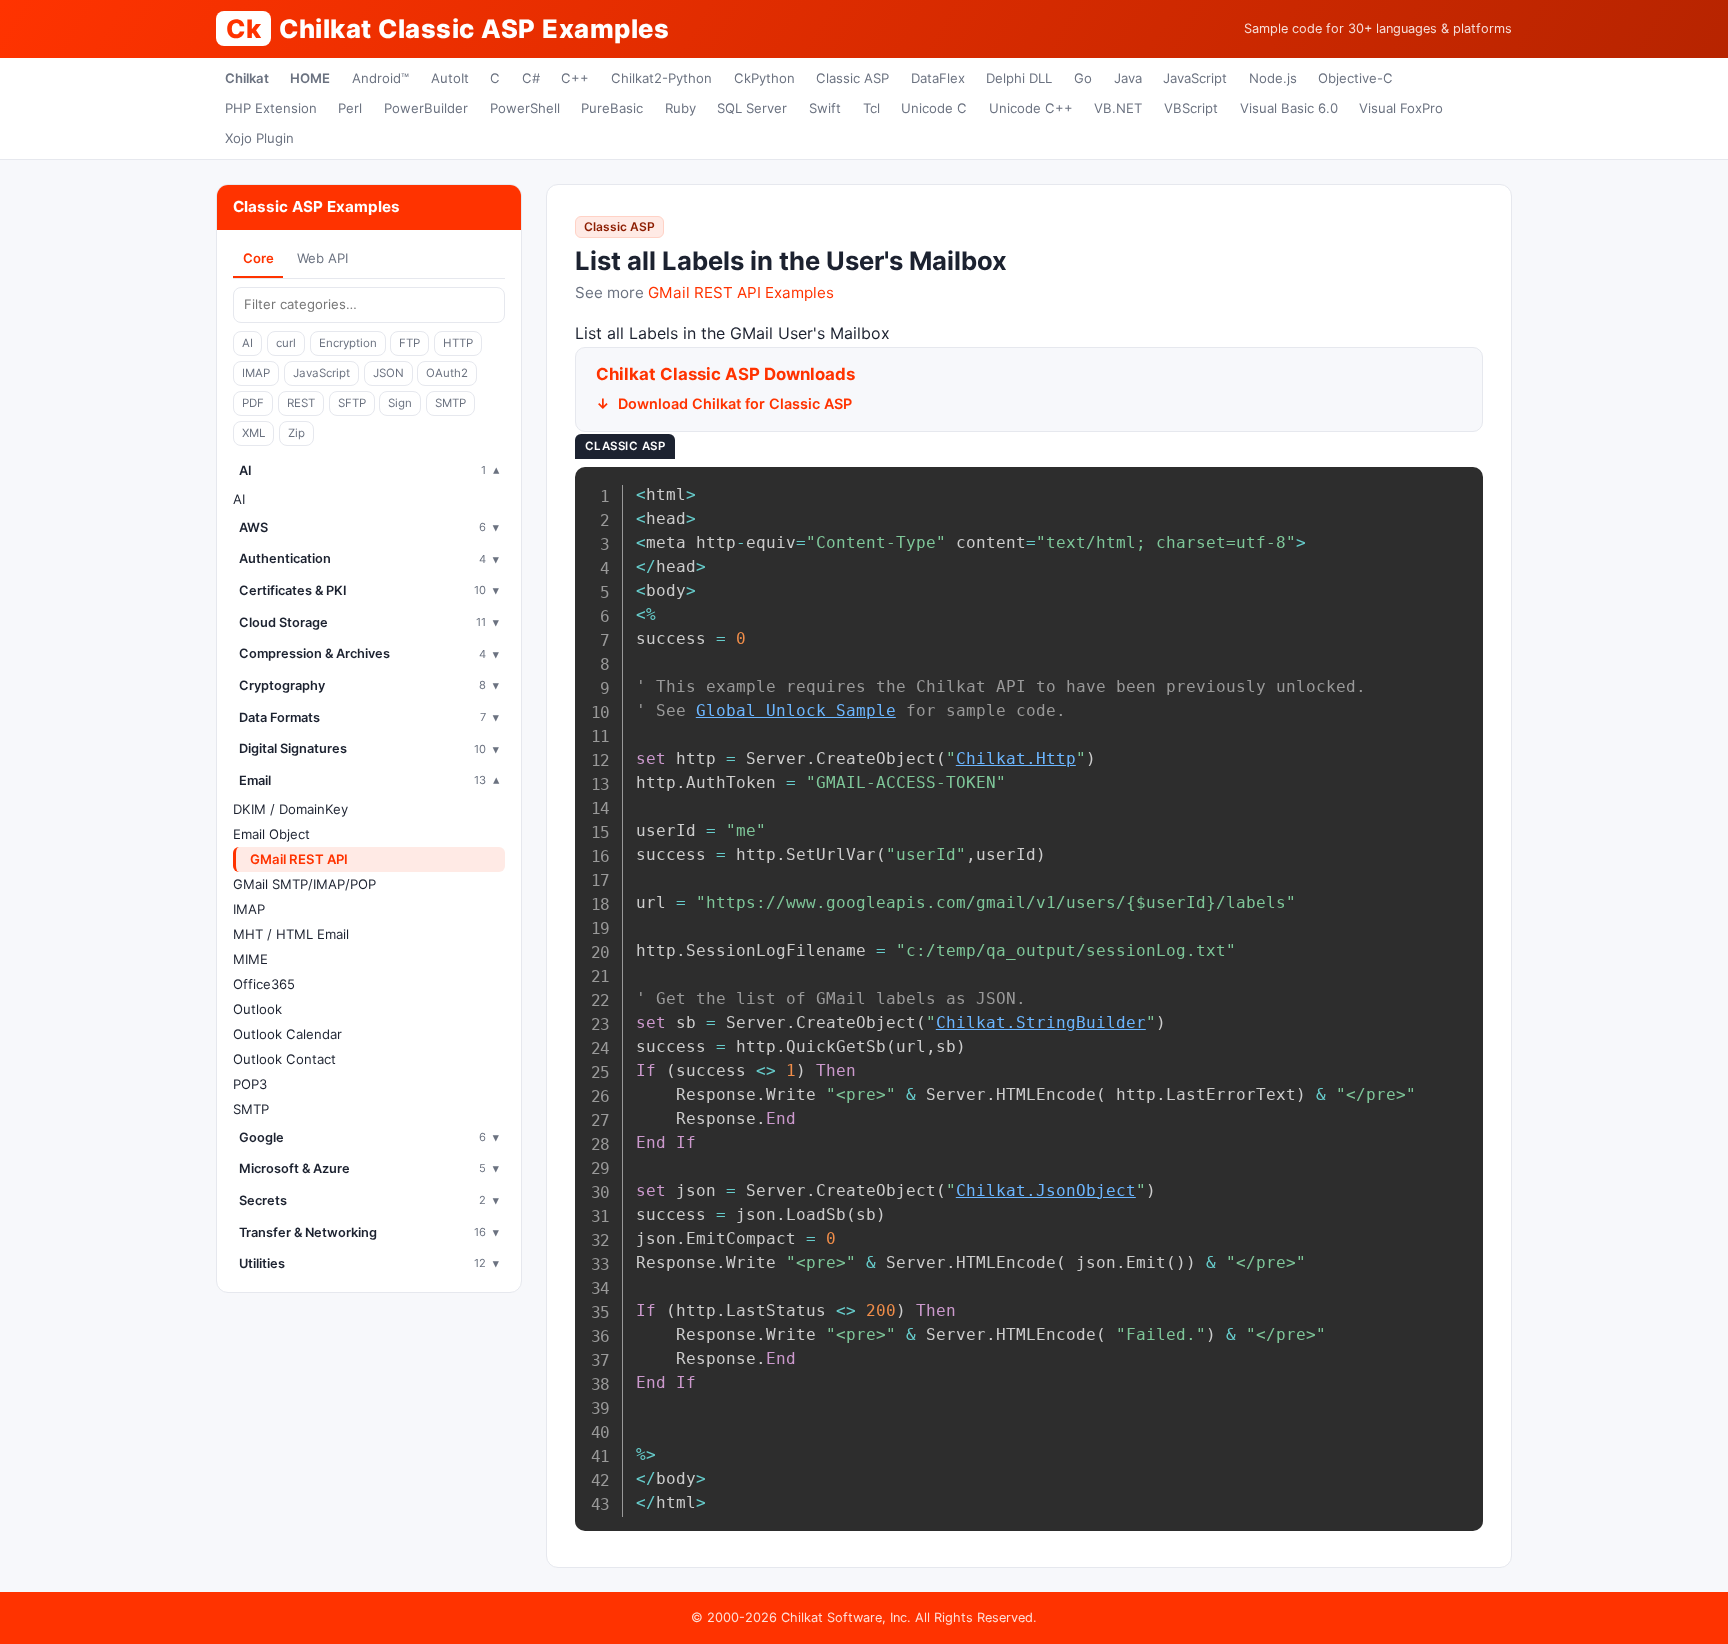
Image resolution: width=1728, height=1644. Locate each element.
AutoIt (450, 78)
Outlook (257, 1009)
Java (1128, 78)
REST (301, 403)
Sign (400, 403)
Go (1083, 78)
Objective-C (1355, 78)
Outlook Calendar (287, 1034)
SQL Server (752, 108)
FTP (409, 343)
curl (286, 343)
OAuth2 (447, 373)
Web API (322, 258)
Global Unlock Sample (796, 710)
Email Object (271, 834)
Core (258, 258)
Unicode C (934, 108)
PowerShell (525, 108)
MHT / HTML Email (291, 934)
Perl (350, 108)
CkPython (764, 78)
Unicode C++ (1031, 108)
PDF (253, 403)
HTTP (458, 343)
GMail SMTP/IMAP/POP (304, 884)
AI (247, 343)
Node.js (1273, 78)
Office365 (264, 984)
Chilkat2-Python (661, 78)
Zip (296, 433)
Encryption (348, 343)
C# (531, 78)
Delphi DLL (1019, 78)
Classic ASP (852, 78)
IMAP (256, 373)
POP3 (250, 1084)
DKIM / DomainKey (290, 809)
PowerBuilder (426, 108)
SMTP (450, 403)
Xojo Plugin (259, 138)
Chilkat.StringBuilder (1041, 1022)
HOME (310, 78)
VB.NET (1118, 108)
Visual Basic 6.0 (1289, 108)
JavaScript (1195, 78)
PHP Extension (271, 108)
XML (253, 433)
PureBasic (612, 108)
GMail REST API (299, 859)
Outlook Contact (284, 1059)
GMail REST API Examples (741, 292)
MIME (250, 959)
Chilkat (247, 78)
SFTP (352, 403)
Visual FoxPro (1401, 108)
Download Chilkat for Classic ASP (735, 403)
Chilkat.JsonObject (1046, 1190)
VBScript (1191, 108)
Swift (825, 108)
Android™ (380, 78)
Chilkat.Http (1016, 758)
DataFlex (938, 78)
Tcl (871, 108)
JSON (388, 373)
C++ (575, 78)
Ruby (680, 108)
